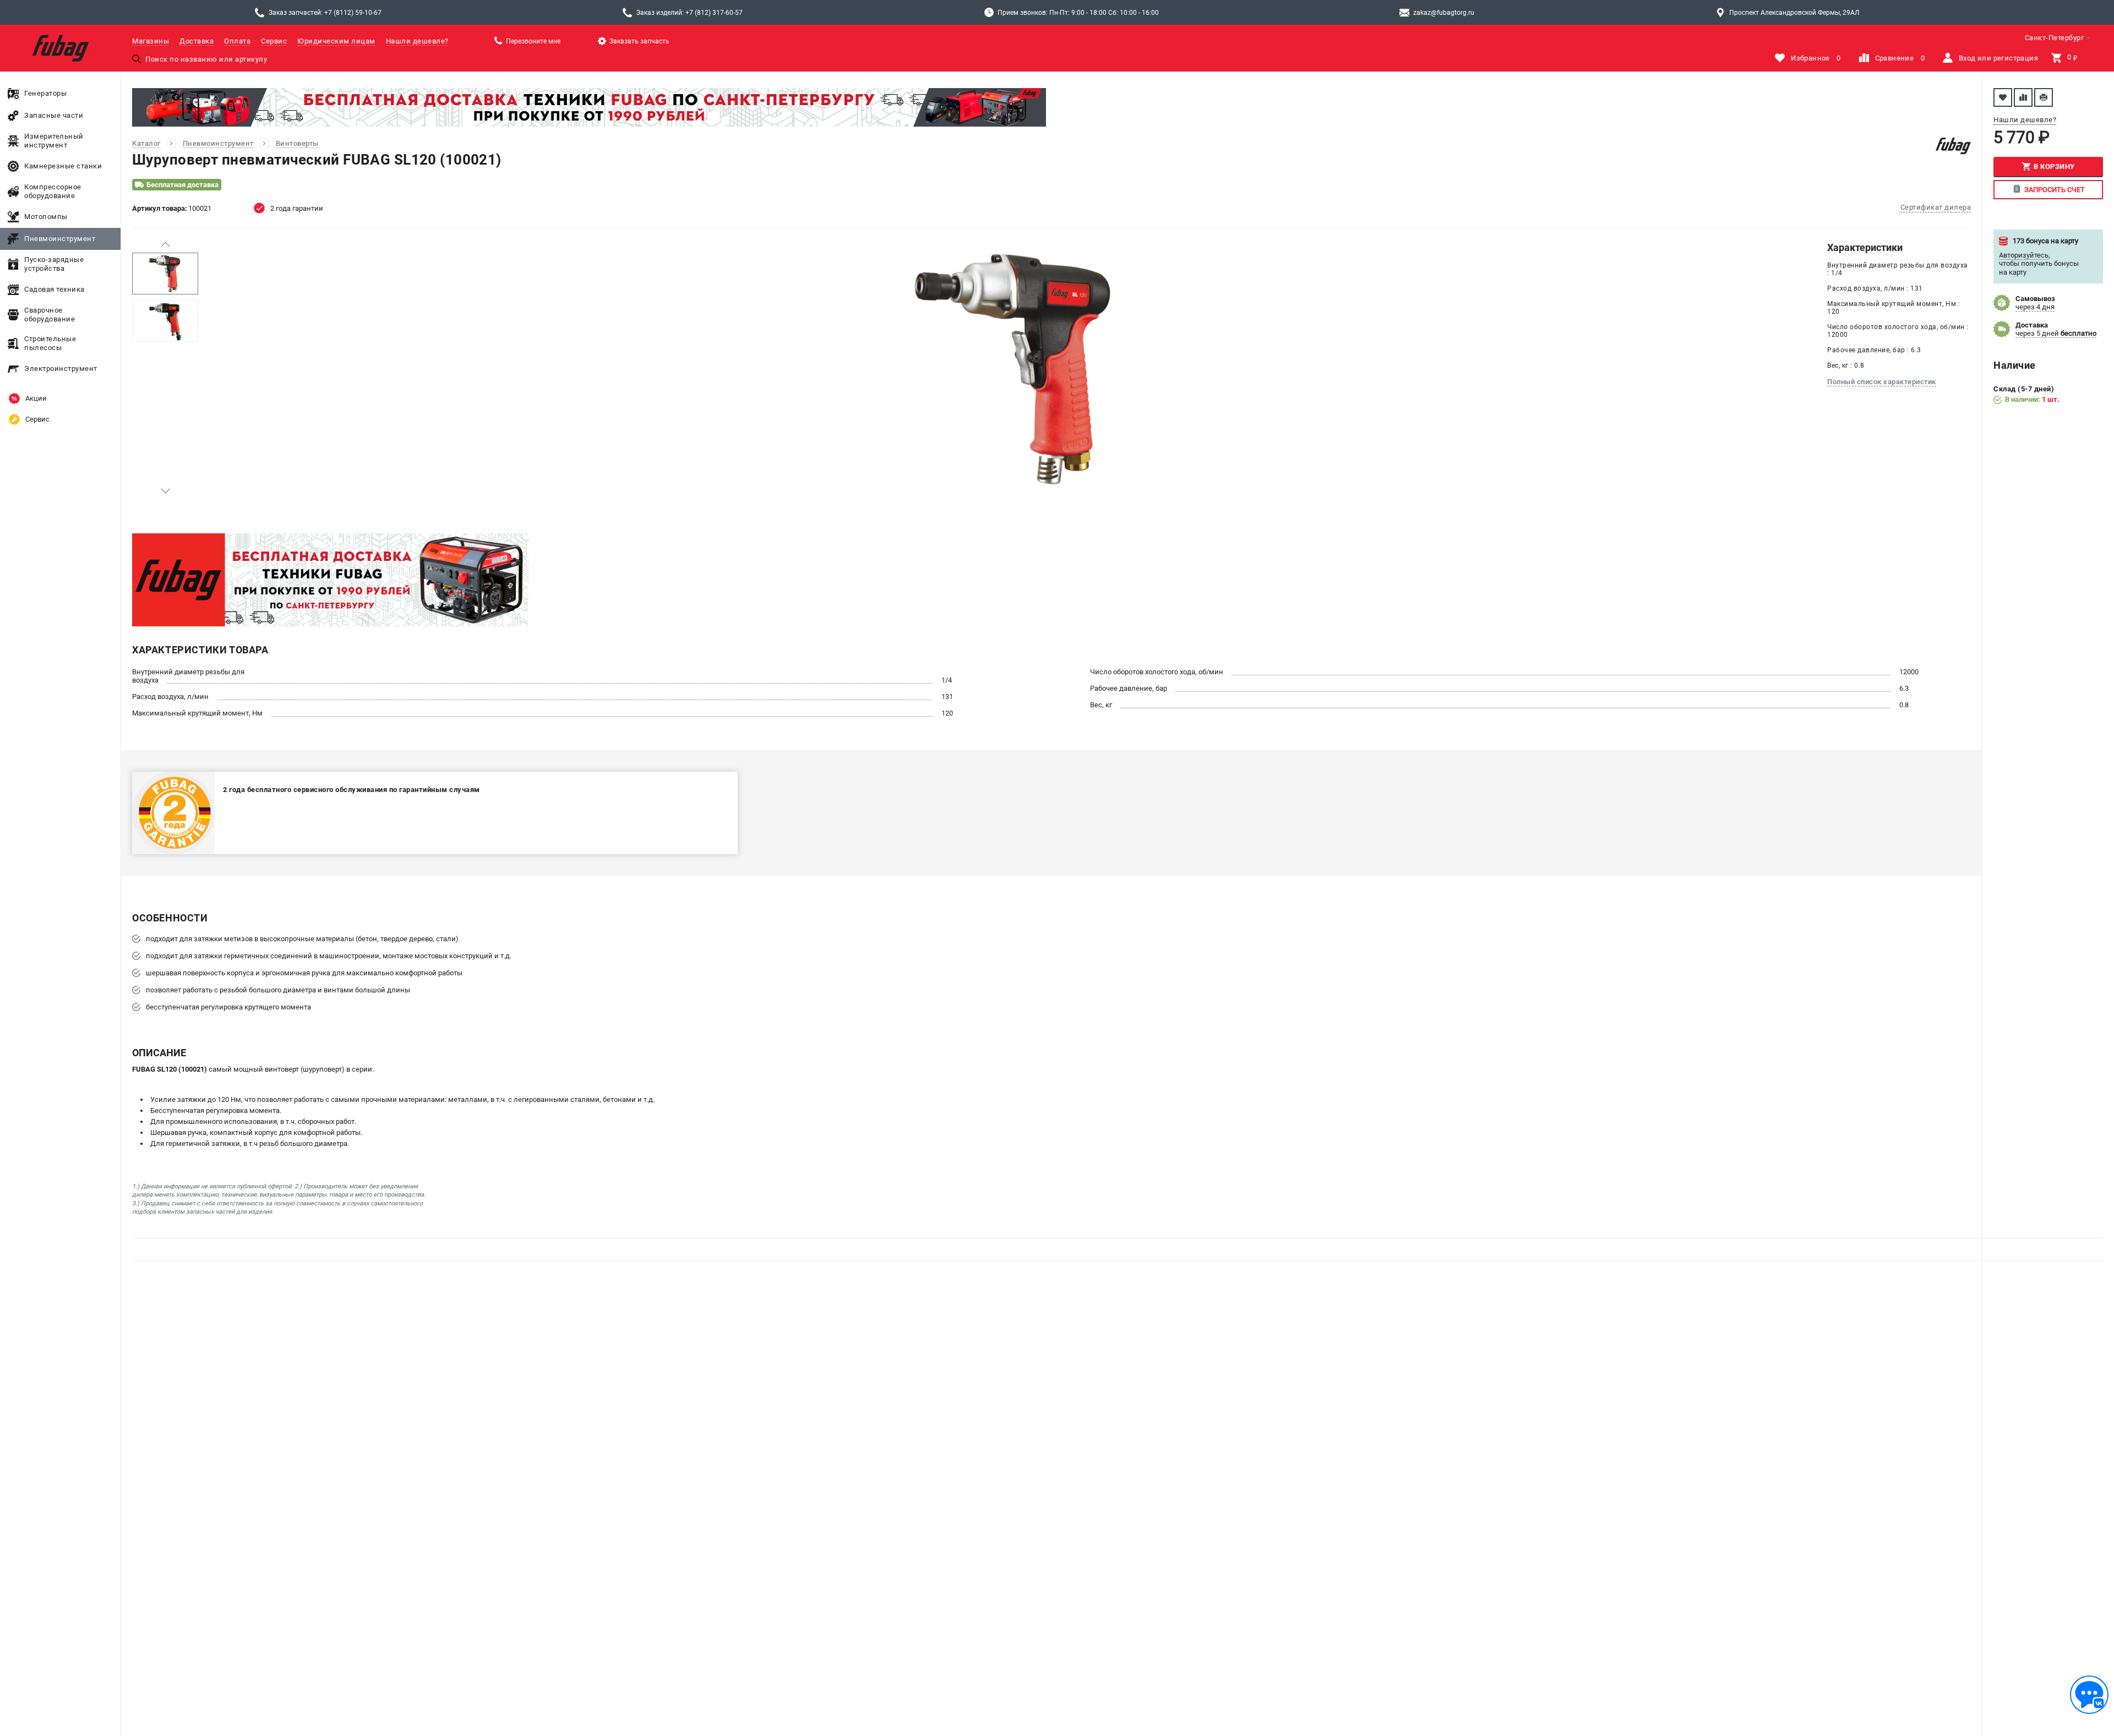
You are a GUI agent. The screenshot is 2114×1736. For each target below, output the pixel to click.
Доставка (197, 41)
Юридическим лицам (336, 41)
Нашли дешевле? (417, 41)
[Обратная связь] (2089, 1695)
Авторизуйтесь (2024, 255)
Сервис (274, 41)
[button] (165, 244)
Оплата (237, 41)
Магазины (151, 41)
